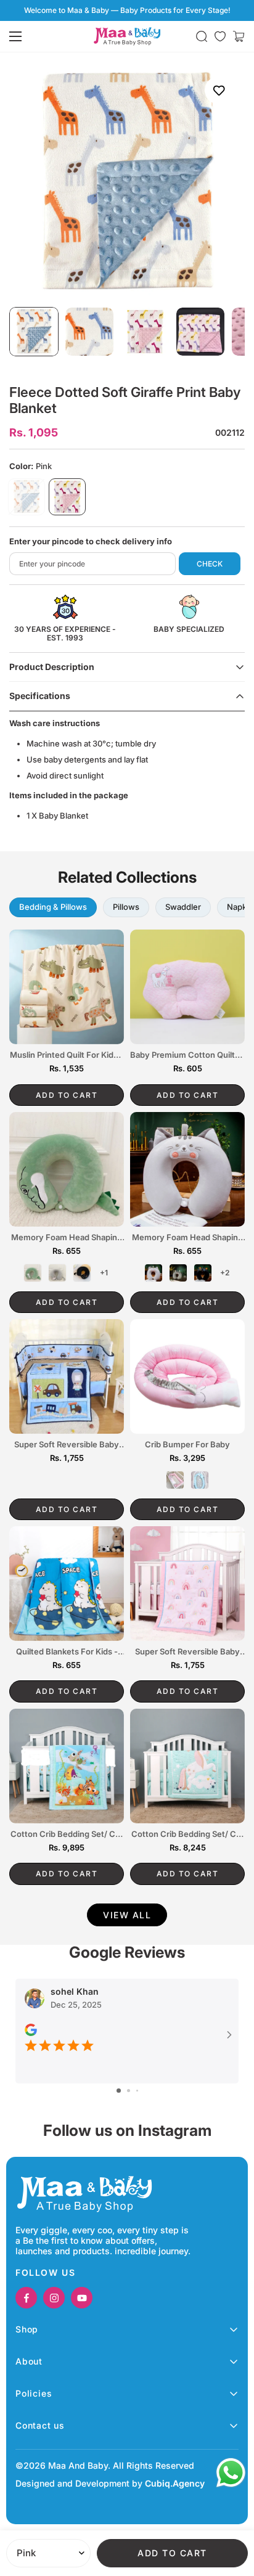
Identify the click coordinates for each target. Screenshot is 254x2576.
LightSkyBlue (27, 497)
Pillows (126, 907)
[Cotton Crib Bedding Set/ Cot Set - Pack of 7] (67, 1766)
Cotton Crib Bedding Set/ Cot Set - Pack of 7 (67, 1834)
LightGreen (33, 1273)
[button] (239, 36)
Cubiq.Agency (175, 2483)
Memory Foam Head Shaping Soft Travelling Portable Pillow (67, 1238)
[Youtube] (82, 2298)
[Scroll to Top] (232, 2511)
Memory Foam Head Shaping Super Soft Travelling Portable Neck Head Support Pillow (188, 1238)
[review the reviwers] (31, 2030)
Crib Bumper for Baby (187, 1445)
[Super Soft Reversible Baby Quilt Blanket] (67, 1376)
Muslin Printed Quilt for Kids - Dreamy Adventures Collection (67, 1055)
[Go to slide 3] (137, 2091)
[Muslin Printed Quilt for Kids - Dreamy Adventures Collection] (67, 987)
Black (82, 1273)
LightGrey (154, 1273)
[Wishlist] (220, 36)
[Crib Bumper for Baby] (187, 1376)
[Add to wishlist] (219, 90)
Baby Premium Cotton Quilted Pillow (187, 1055)
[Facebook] (26, 2298)
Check (210, 564)
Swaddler (183, 907)
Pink (67, 497)
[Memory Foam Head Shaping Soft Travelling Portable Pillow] (67, 1169)
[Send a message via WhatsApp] (231, 2473)
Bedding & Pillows (53, 907)
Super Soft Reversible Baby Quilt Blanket (67, 1445)
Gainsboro (57, 1273)
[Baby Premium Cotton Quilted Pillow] (187, 987)
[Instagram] (54, 2298)
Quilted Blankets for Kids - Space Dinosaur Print (67, 1652)
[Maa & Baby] (127, 36)
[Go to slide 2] (129, 2091)
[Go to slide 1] (119, 2091)
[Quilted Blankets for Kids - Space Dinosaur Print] (67, 1584)
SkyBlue (200, 1480)
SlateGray (178, 1273)
